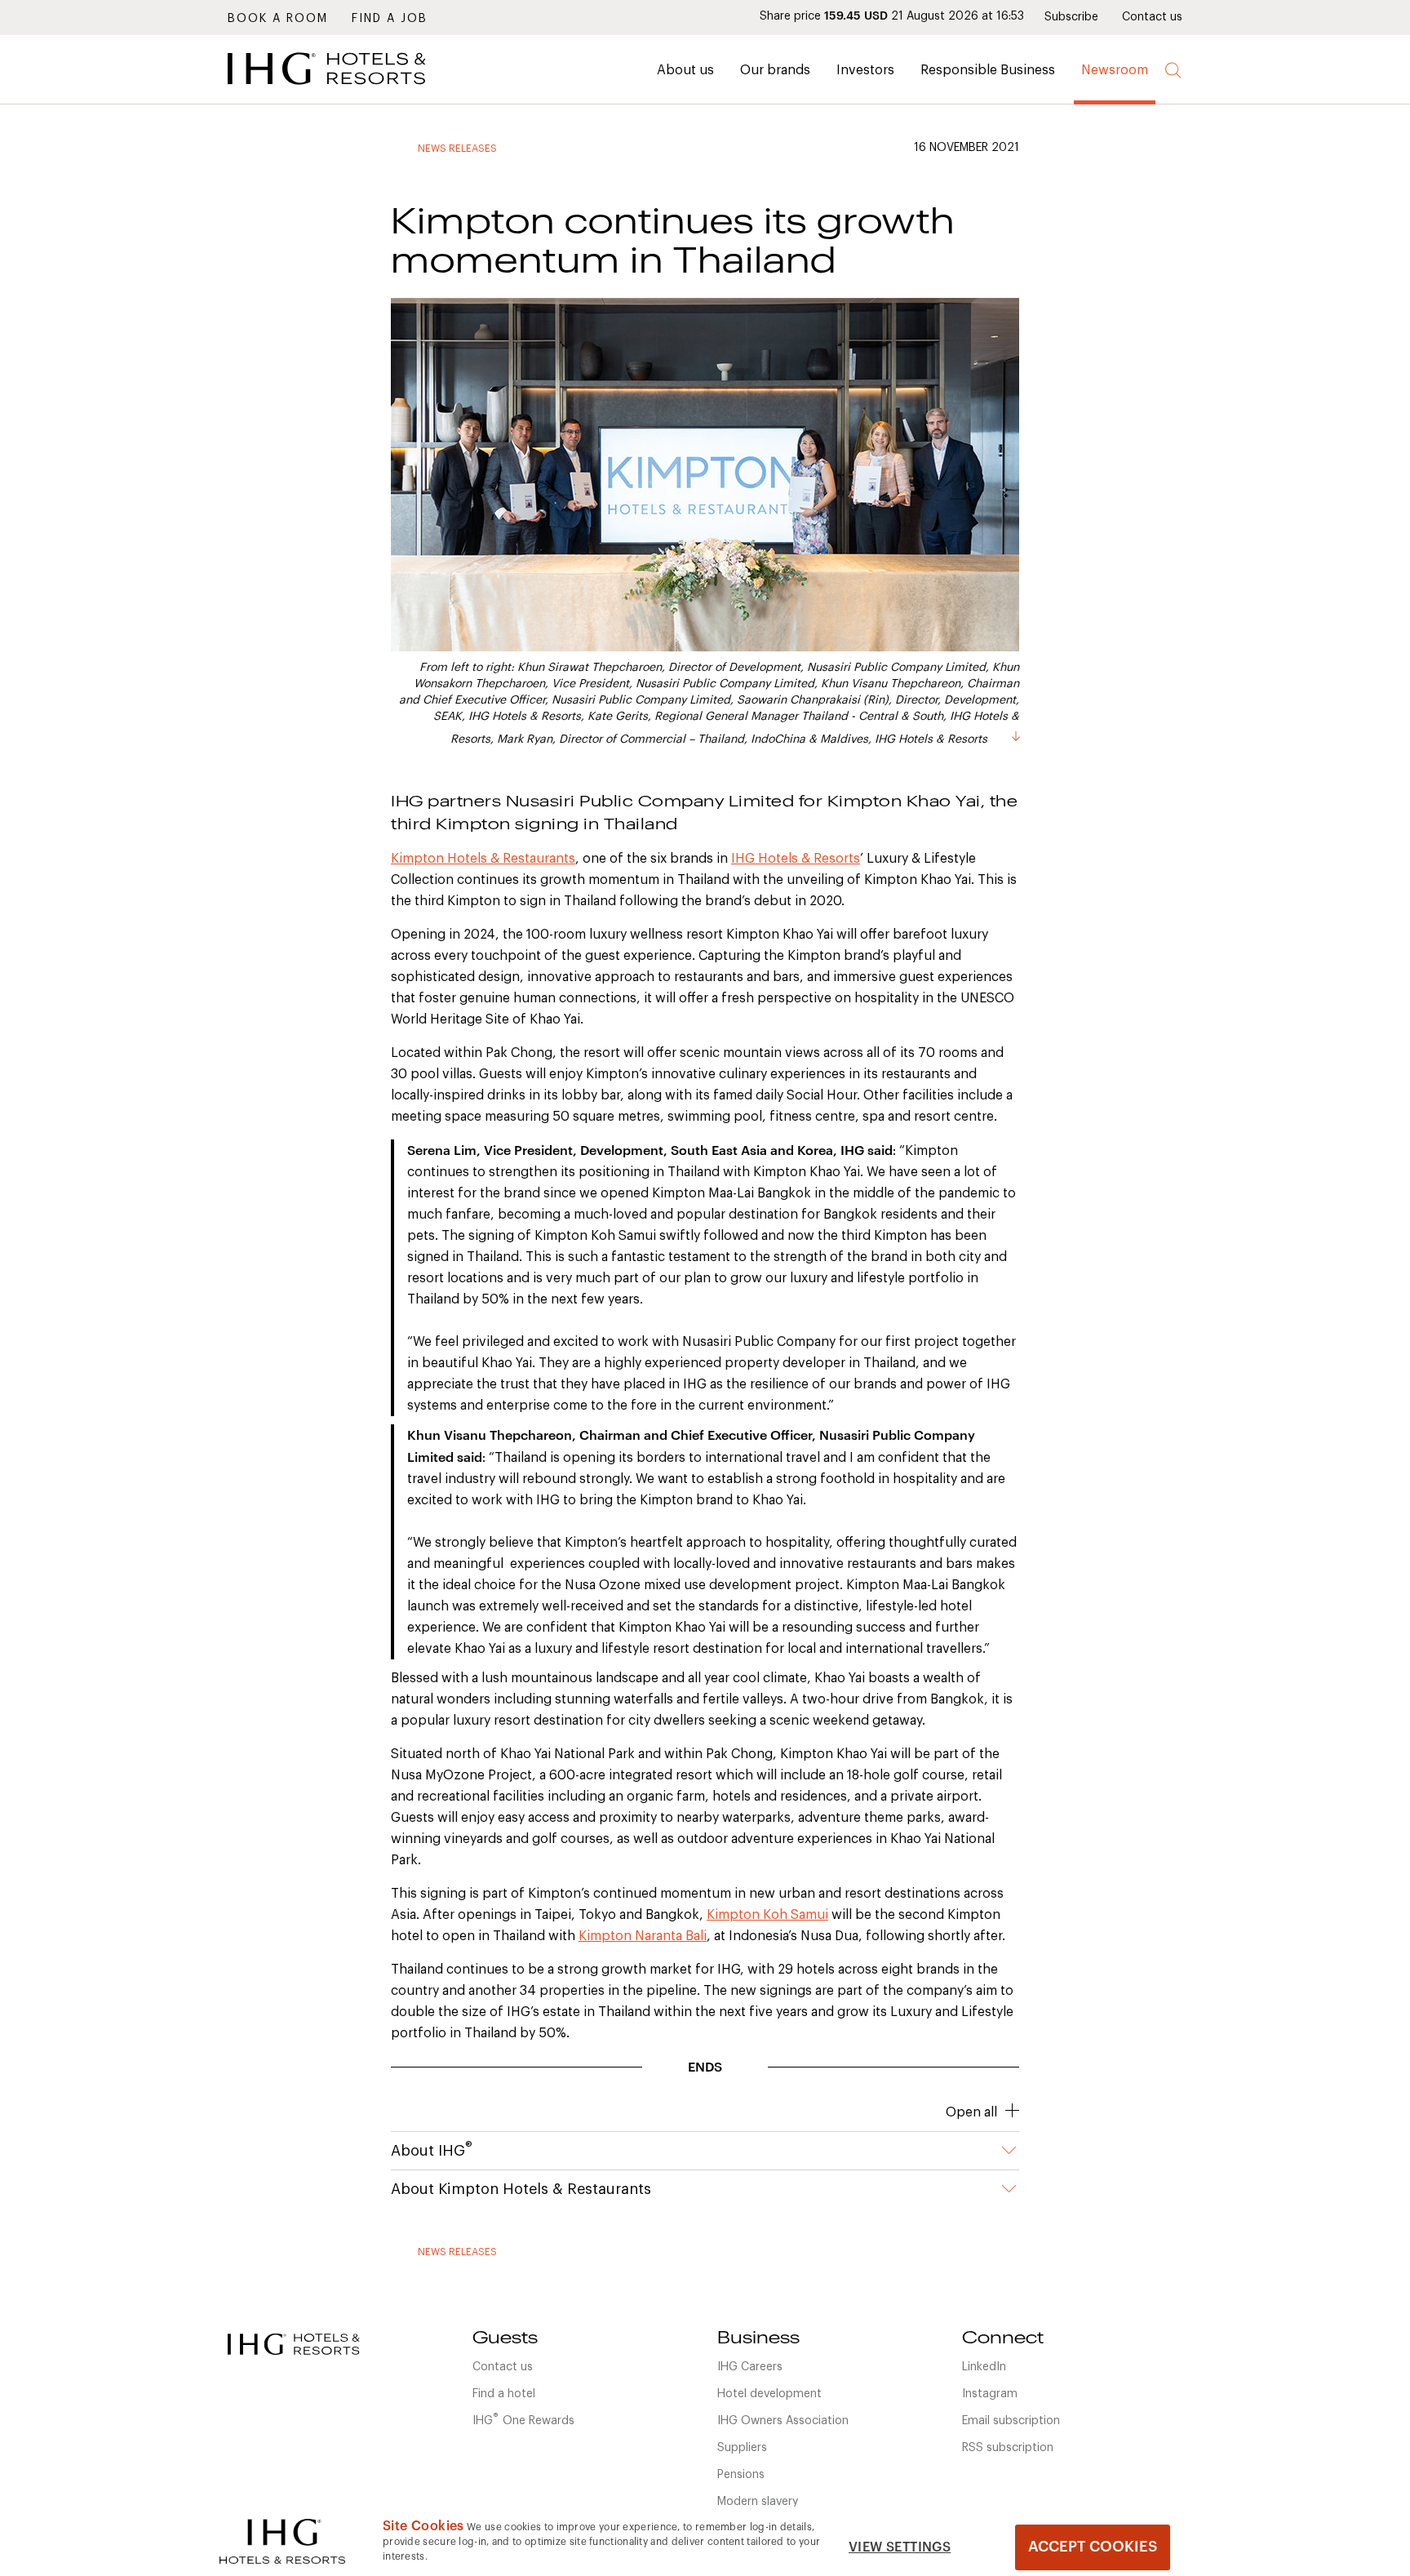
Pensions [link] (741, 2475)
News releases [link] (457, 149)
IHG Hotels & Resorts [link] (796, 859)
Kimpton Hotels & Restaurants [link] (483, 859)
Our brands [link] (775, 70)
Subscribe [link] (1071, 17)
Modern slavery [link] (758, 2502)
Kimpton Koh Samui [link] (767, 1915)
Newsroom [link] (1115, 70)
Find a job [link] (390, 19)
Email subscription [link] (1011, 2421)
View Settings (900, 2547)
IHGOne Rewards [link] (523, 2419)
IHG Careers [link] (750, 2367)
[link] (350, 89)
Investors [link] (865, 70)
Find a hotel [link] (504, 2394)
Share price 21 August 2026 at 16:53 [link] (892, 16)
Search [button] (1174, 71)
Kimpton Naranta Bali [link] (643, 1936)
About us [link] (685, 70)
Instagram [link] (990, 2394)
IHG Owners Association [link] (783, 2421)
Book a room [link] (278, 19)
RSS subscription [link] (1008, 2448)
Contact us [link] (1152, 17)
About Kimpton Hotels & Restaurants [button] (521, 2189)
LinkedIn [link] (984, 2367)
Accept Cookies (1093, 2547)
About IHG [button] (432, 2149)
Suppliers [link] (742, 2448)
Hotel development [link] (769, 2394)
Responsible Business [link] (988, 70)
